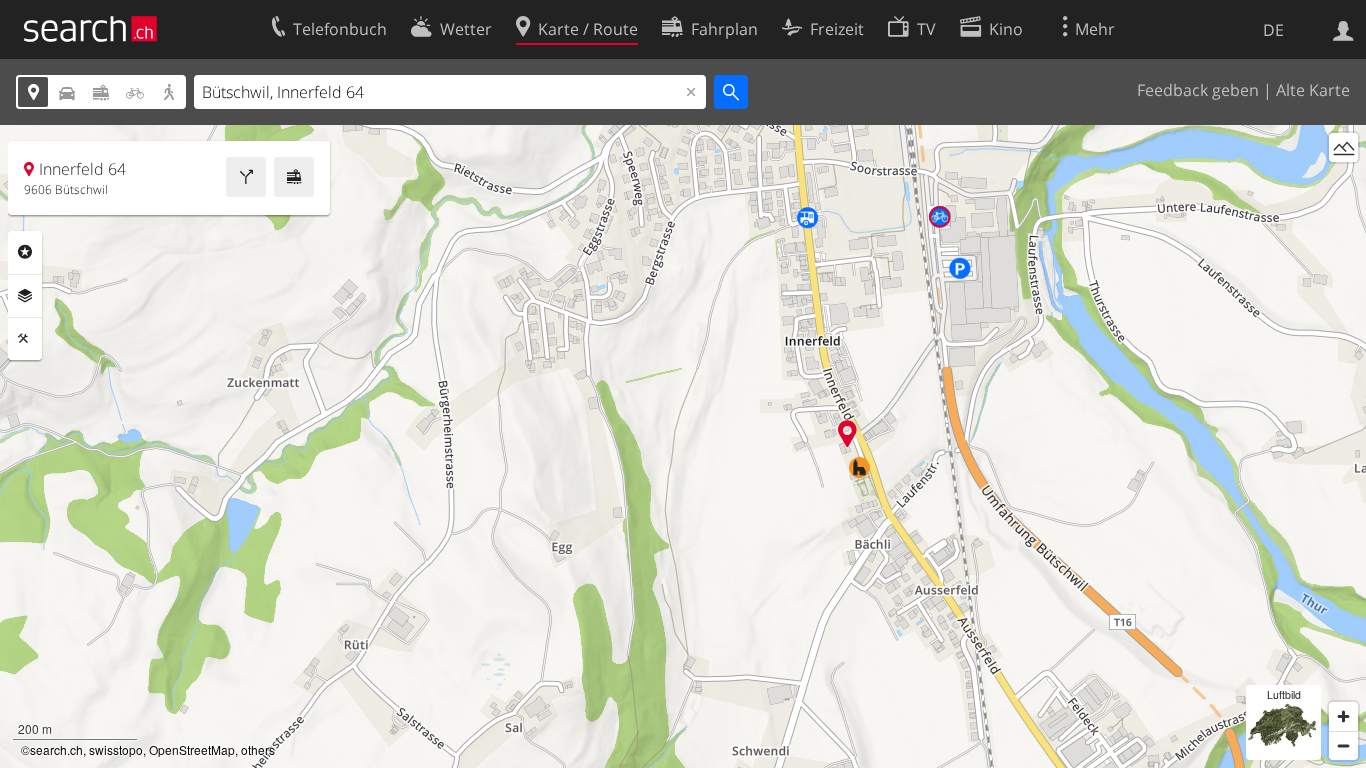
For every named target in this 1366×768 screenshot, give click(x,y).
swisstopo (116, 749)
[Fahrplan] (294, 177)
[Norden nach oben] (1343, 184)
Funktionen (25, 339)
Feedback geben (1198, 90)
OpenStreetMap (192, 749)
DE (1273, 30)
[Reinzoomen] (1343, 716)
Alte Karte (1313, 90)
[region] (683, 446)
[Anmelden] (1343, 29)
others (258, 749)
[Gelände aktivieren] (1343, 147)
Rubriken (25, 252)
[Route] (246, 177)
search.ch (56, 749)
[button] (847, 433)
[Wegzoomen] (1343, 745)
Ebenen (25, 296)
